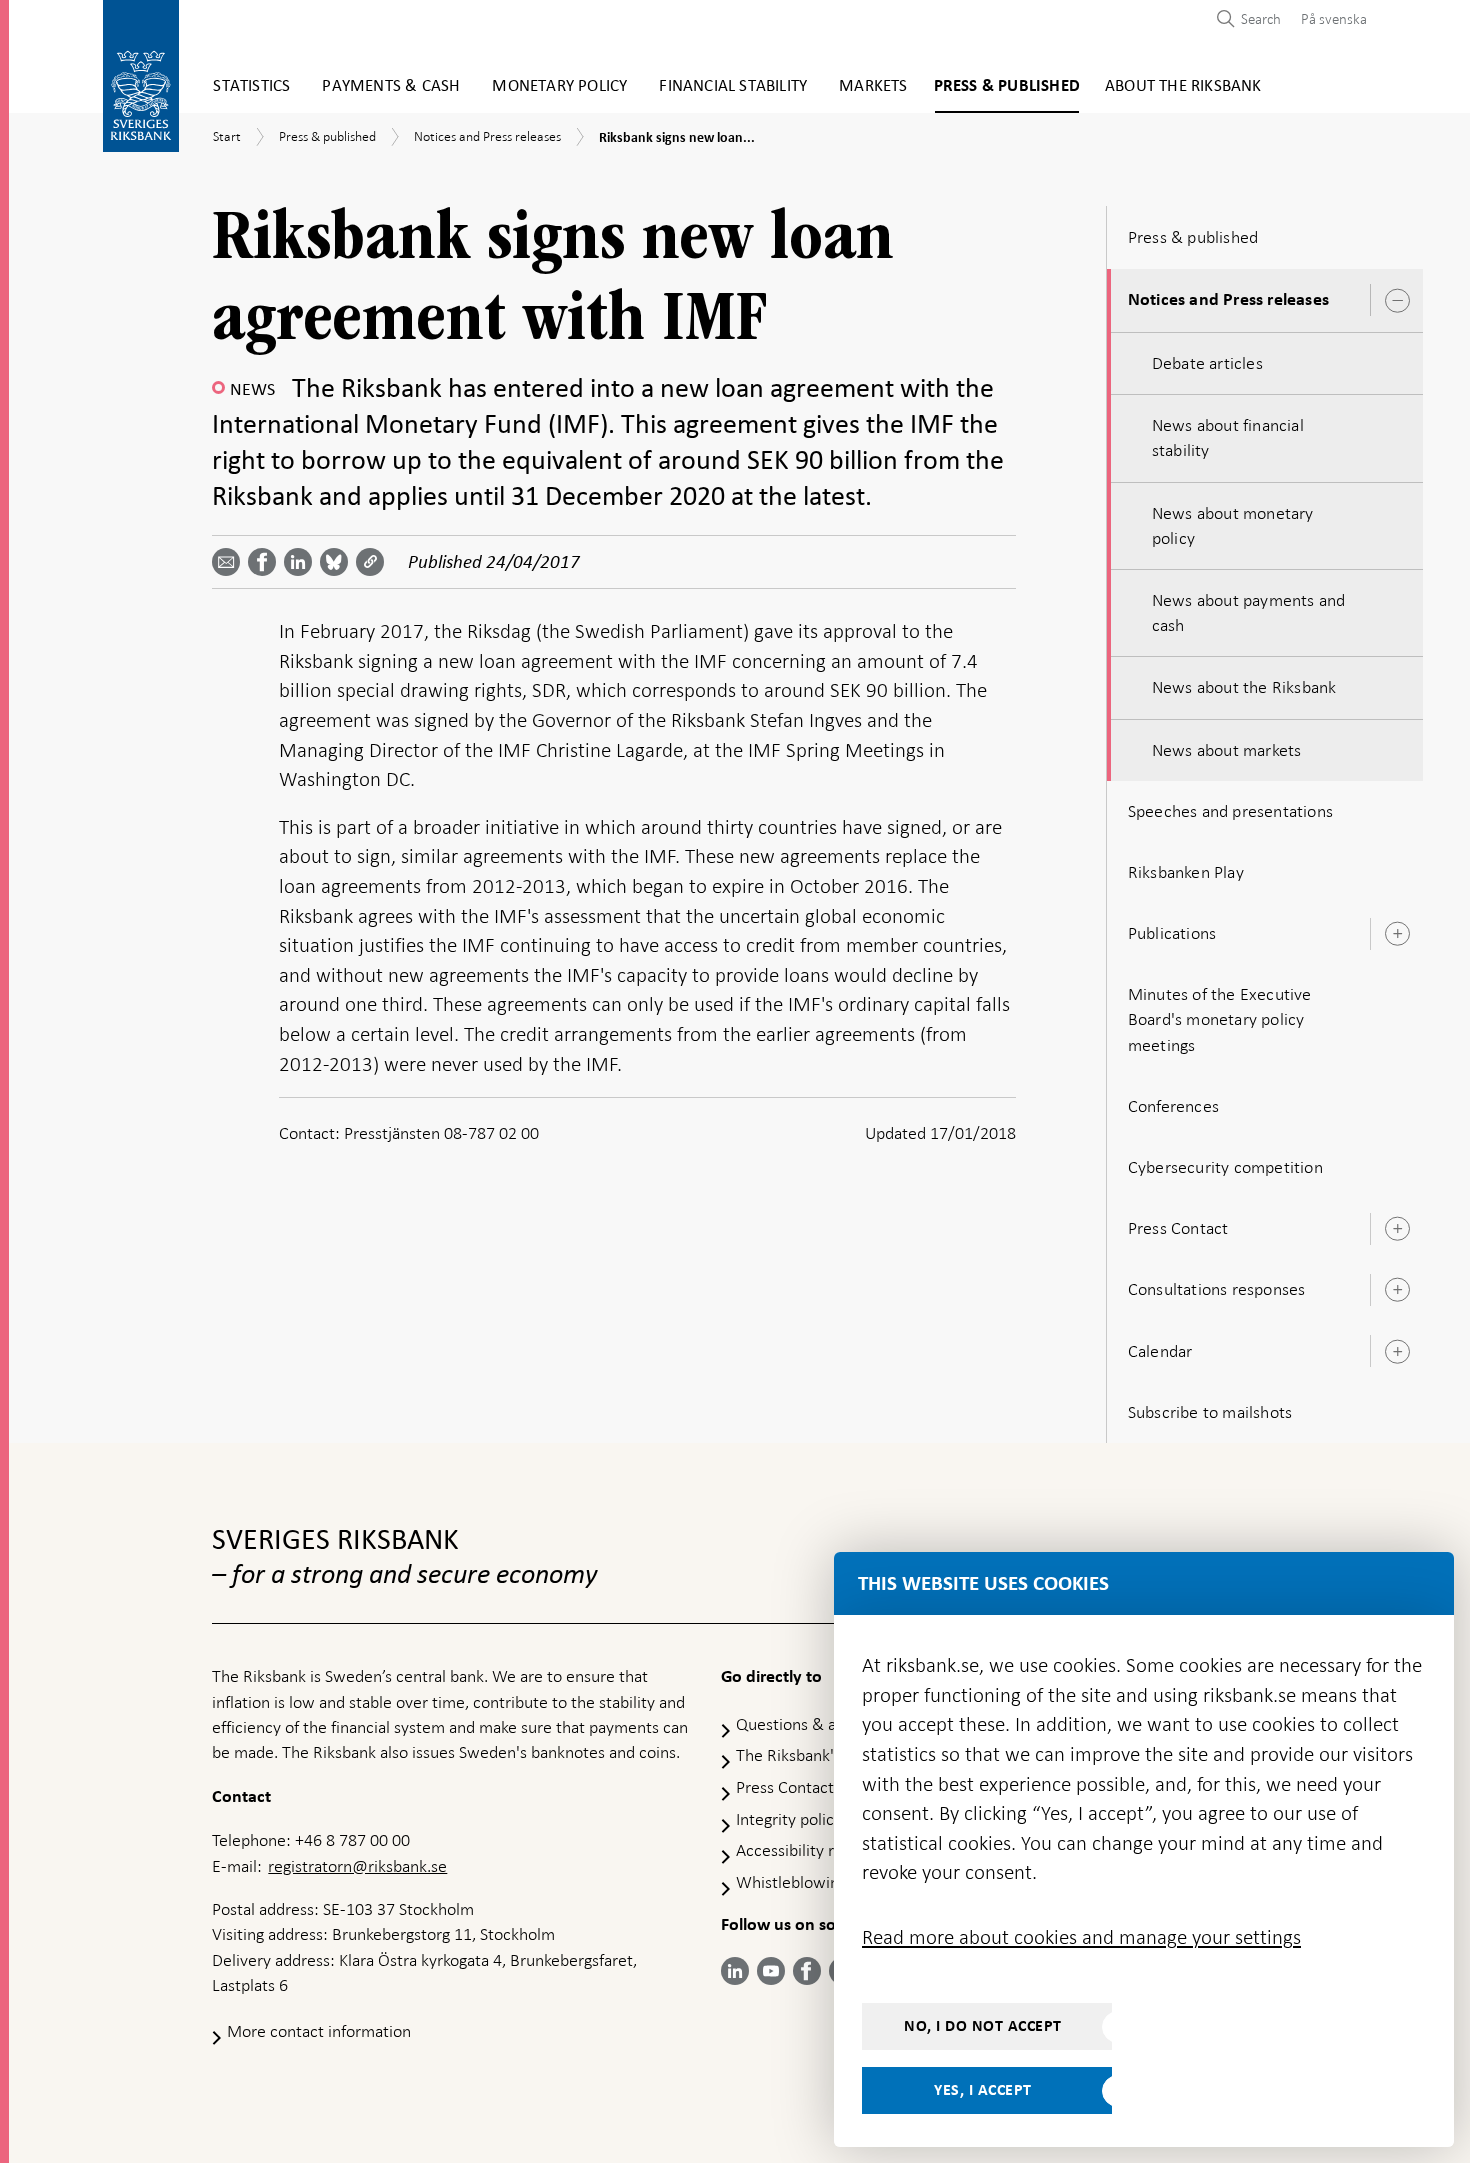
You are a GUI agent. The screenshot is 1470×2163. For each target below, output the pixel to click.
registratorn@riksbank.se (357, 1866)
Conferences (1173, 1106)
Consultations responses (1217, 1289)
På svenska (1334, 19)
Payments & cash (391, 86)
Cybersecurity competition (1225, 1167)
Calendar (1160, 1351)
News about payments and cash (1249, 612)
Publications (1172, 933)
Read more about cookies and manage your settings (1081, 1937)
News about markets (1227, 750)
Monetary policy (559, 86)
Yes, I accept (983, 2090)
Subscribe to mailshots (1210, 1412)
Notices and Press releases (1228, 300)
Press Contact (1178, 1228)
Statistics (251, 86)
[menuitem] (1329, 18)
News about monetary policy (1233, 525)
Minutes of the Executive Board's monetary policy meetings (1220, 1019)
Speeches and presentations (1230, 811)
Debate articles (1207, 363)
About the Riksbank (1183, 86)
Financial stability (733, 86)
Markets (873, 86)
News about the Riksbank (1244, 687)
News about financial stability (1228, 437)
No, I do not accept (983, 2026)
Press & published (1007, 86)
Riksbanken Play (1186, 872)
